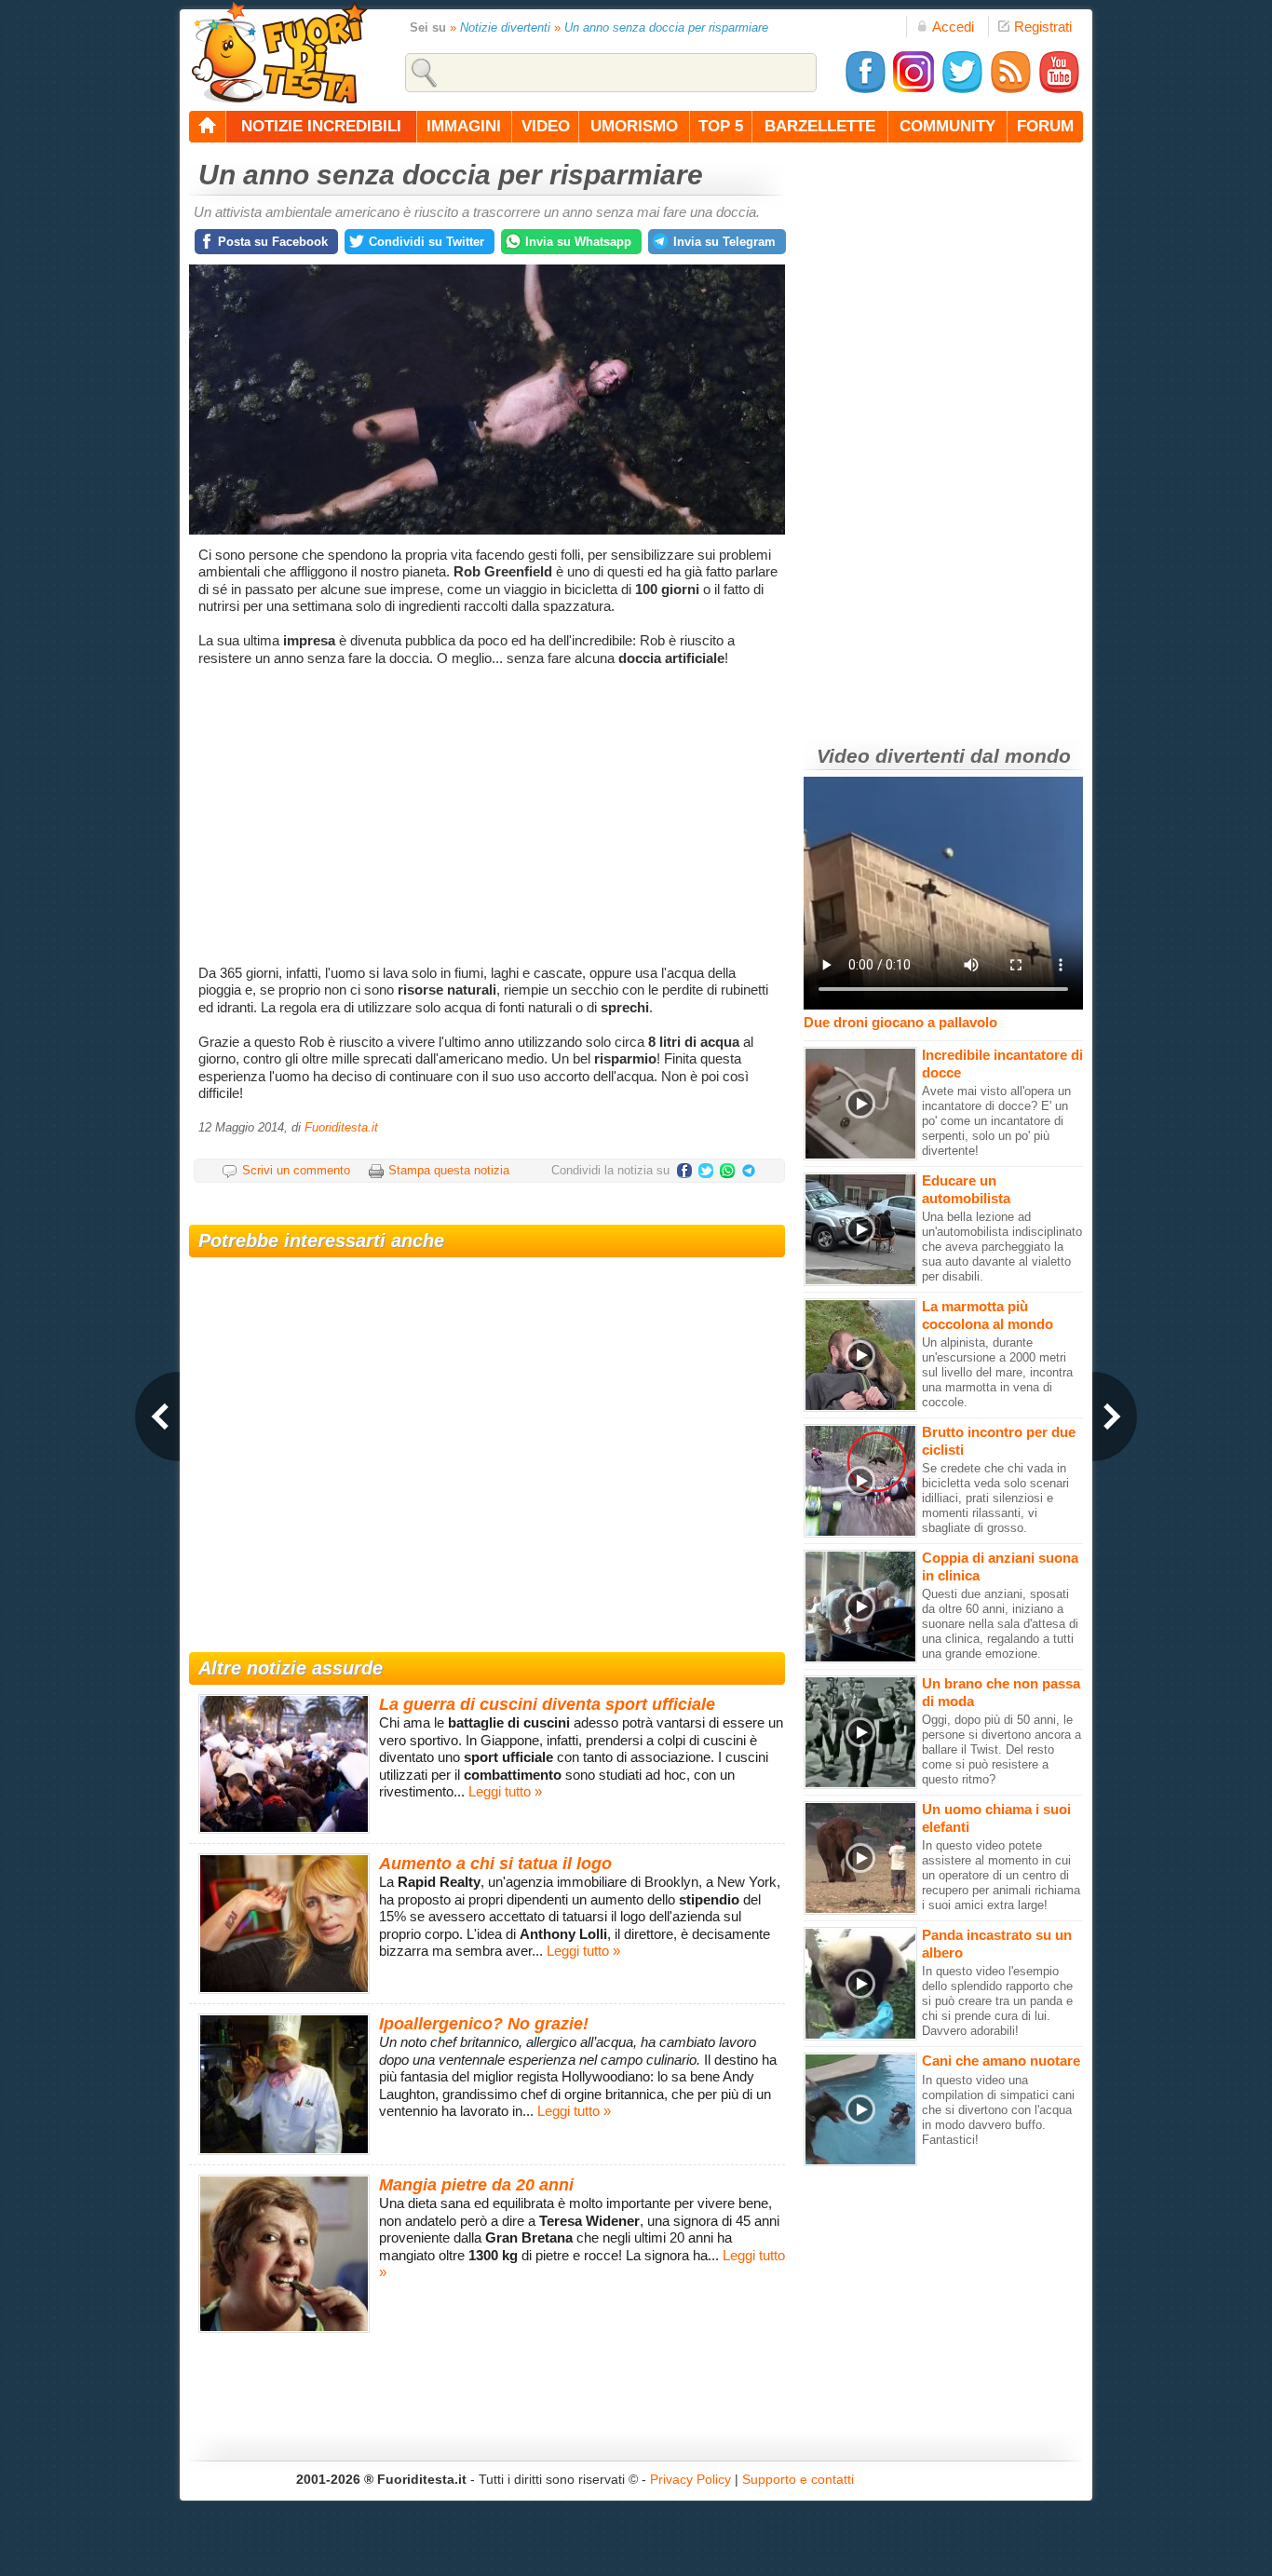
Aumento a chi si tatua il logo (495, 1864)
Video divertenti (891, 756)
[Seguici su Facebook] (865, 90)
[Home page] (208, 127)
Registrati (1043, 27)
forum (1045, 126)
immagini (464, 126)
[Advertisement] (489, 816)
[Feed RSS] (1010, 90)
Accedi (953, 27)
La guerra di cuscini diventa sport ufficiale (547, 1704)
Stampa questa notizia (449, 1170)
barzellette (820, 126)
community (947, 126)
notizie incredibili (321, 126)
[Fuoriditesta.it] (279, 52)
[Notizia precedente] (157, 1417)
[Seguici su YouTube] (1059, 90)
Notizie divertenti (505, 27)
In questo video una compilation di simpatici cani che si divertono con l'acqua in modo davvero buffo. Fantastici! (998, 2110)
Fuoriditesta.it (341, 1127)
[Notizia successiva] (1115, 1417)
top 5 (721, 126)
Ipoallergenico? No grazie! (484, 2024)
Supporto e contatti (798, 2479)
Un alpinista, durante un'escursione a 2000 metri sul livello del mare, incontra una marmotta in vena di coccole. (997, 1372)
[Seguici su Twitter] (962, 90)
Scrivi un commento (296, 1170)
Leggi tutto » (505, 1791)
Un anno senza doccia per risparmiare (666, 27)
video (546, 126)
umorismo (634, 126)
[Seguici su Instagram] (913, 90)
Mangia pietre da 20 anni (476, 2185)
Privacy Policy (690, 2479)
